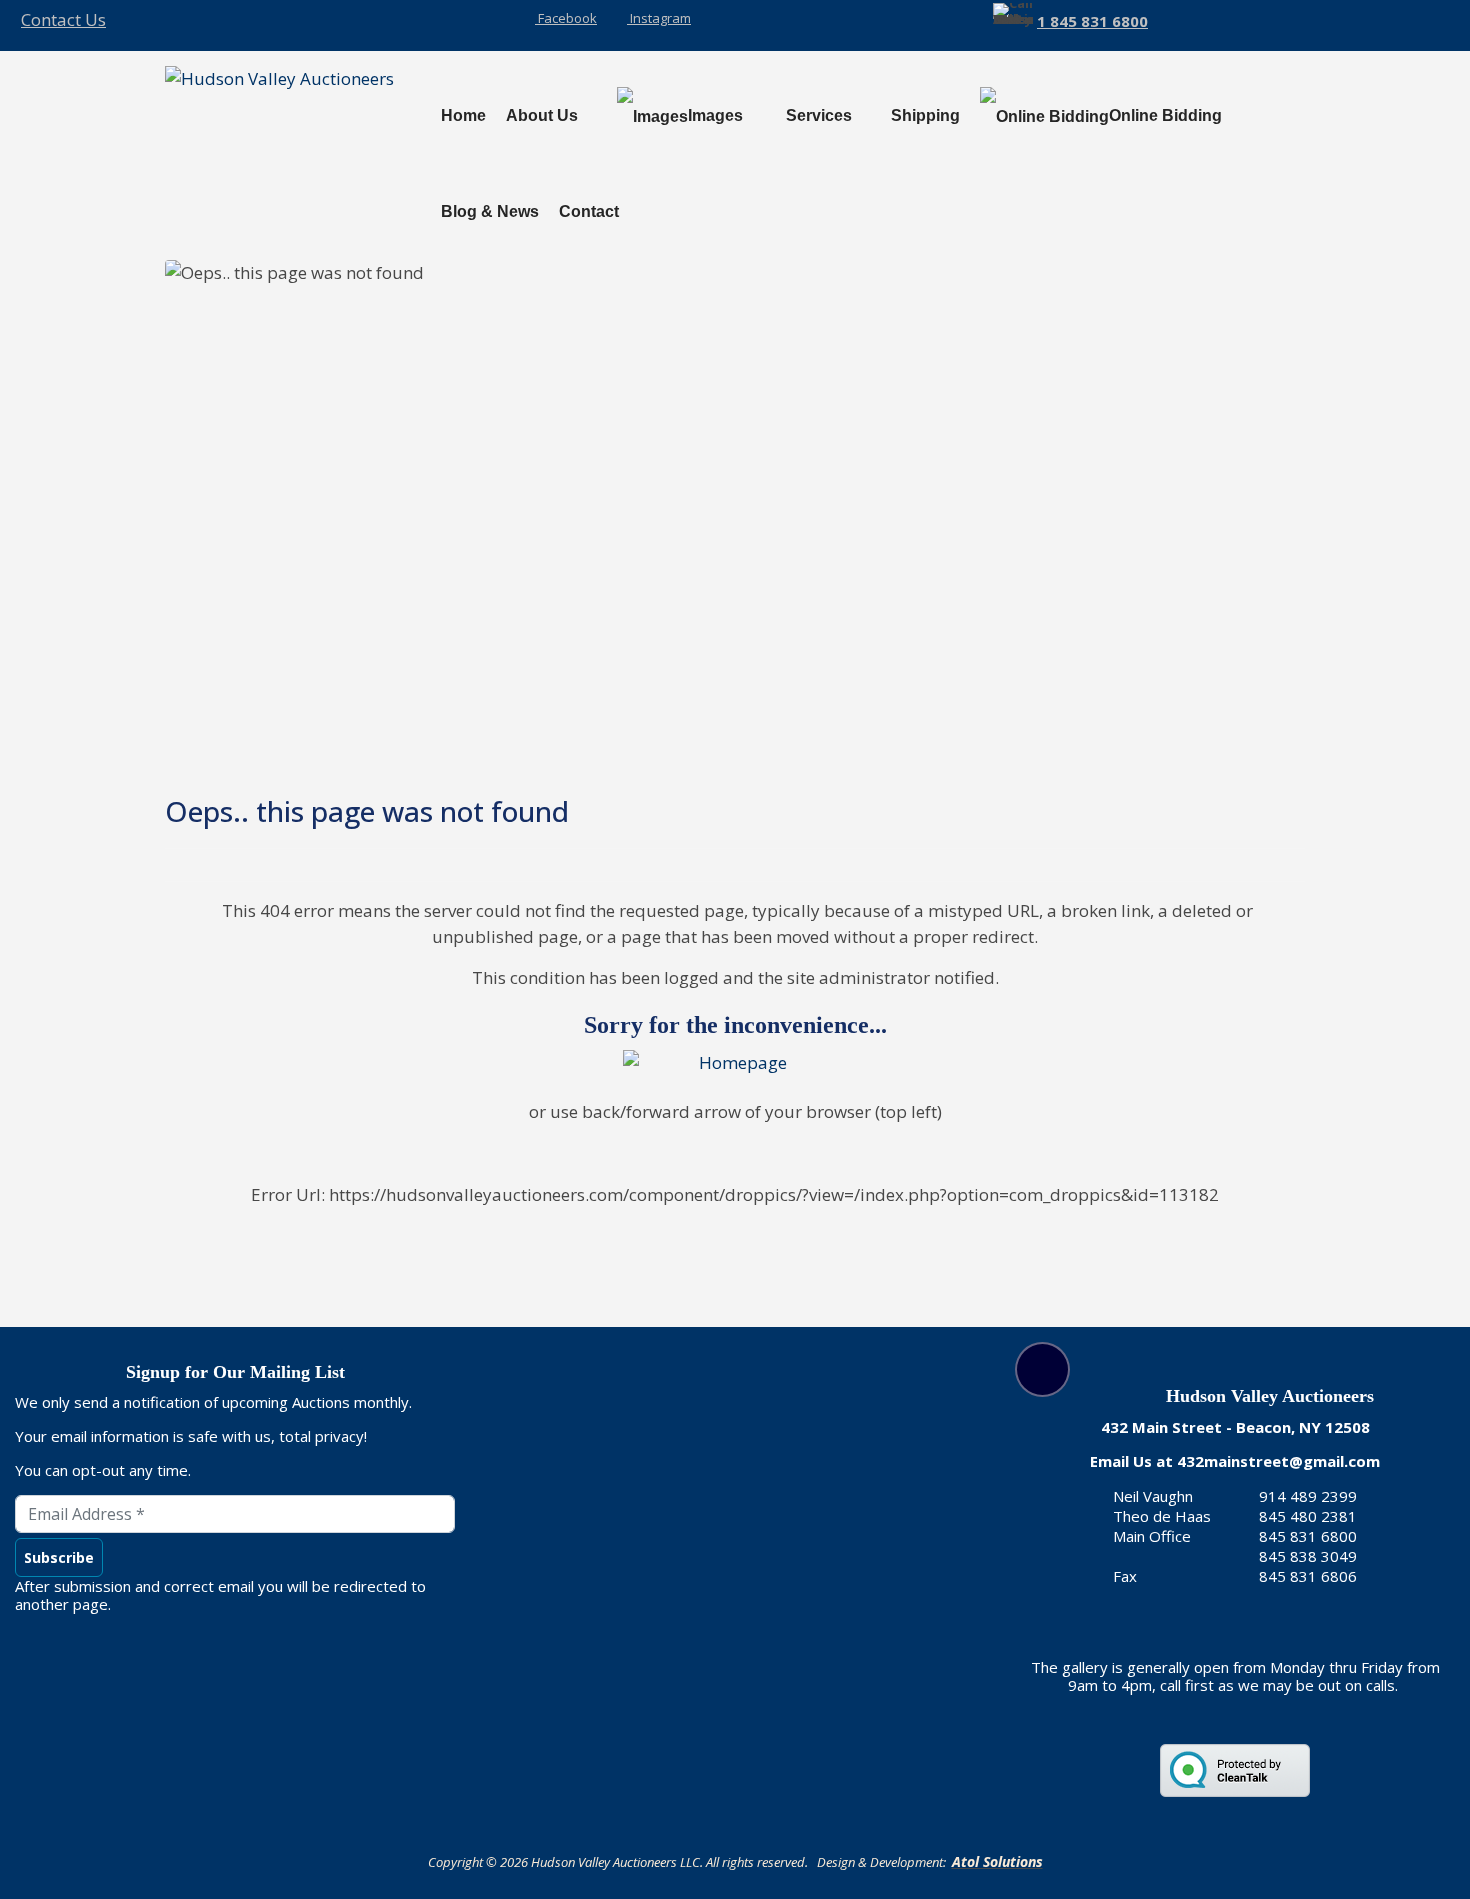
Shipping (925, 115)
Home (463, 115)
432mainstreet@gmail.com (1278, 1461)
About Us (542, 115)
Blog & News (490, 211)
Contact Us (63, 19)
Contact (589, 211)
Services (819, 115)
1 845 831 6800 (1092, 21)
